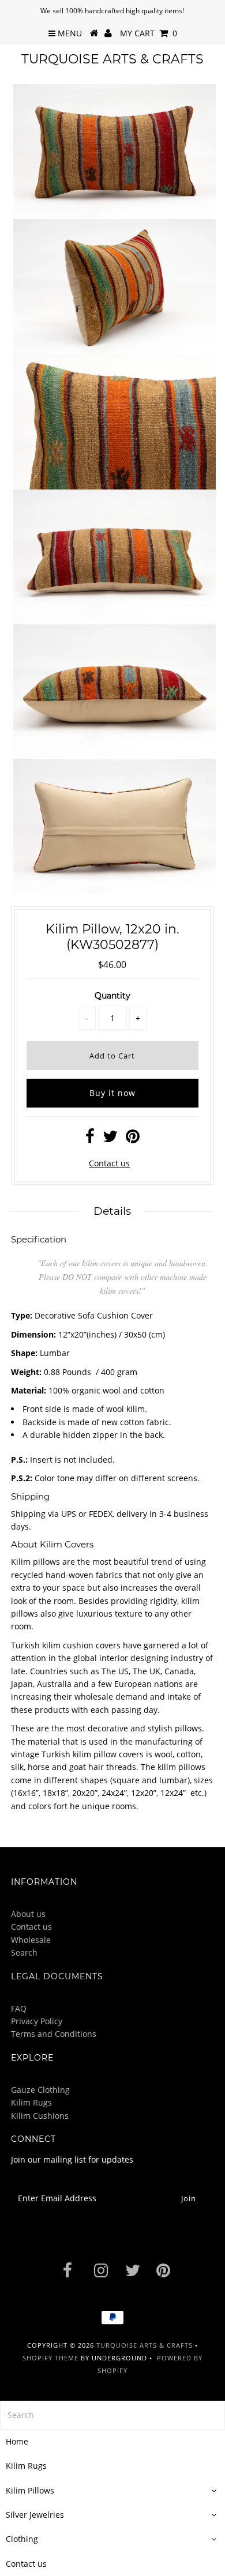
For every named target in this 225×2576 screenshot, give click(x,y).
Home (17, 2441)
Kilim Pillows (30, 2490)
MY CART (149, 33)
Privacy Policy (37, 2021)
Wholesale (31, 1940)
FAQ (19, 2008)
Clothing (22, 2539)
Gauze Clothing (40, 2090)
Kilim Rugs (31, 2102)
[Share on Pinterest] (133, 1139)
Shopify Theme (50, 2358)
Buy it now (112, 1093)
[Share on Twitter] (110, 1139)
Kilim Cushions (40, 2116)
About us (28, 1914)
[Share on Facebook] (90, 1139)
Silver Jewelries (35, 2515)
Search (24, 1952)
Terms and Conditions (54, 2034)
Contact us (109, 1163)
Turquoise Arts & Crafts (112, 59)
